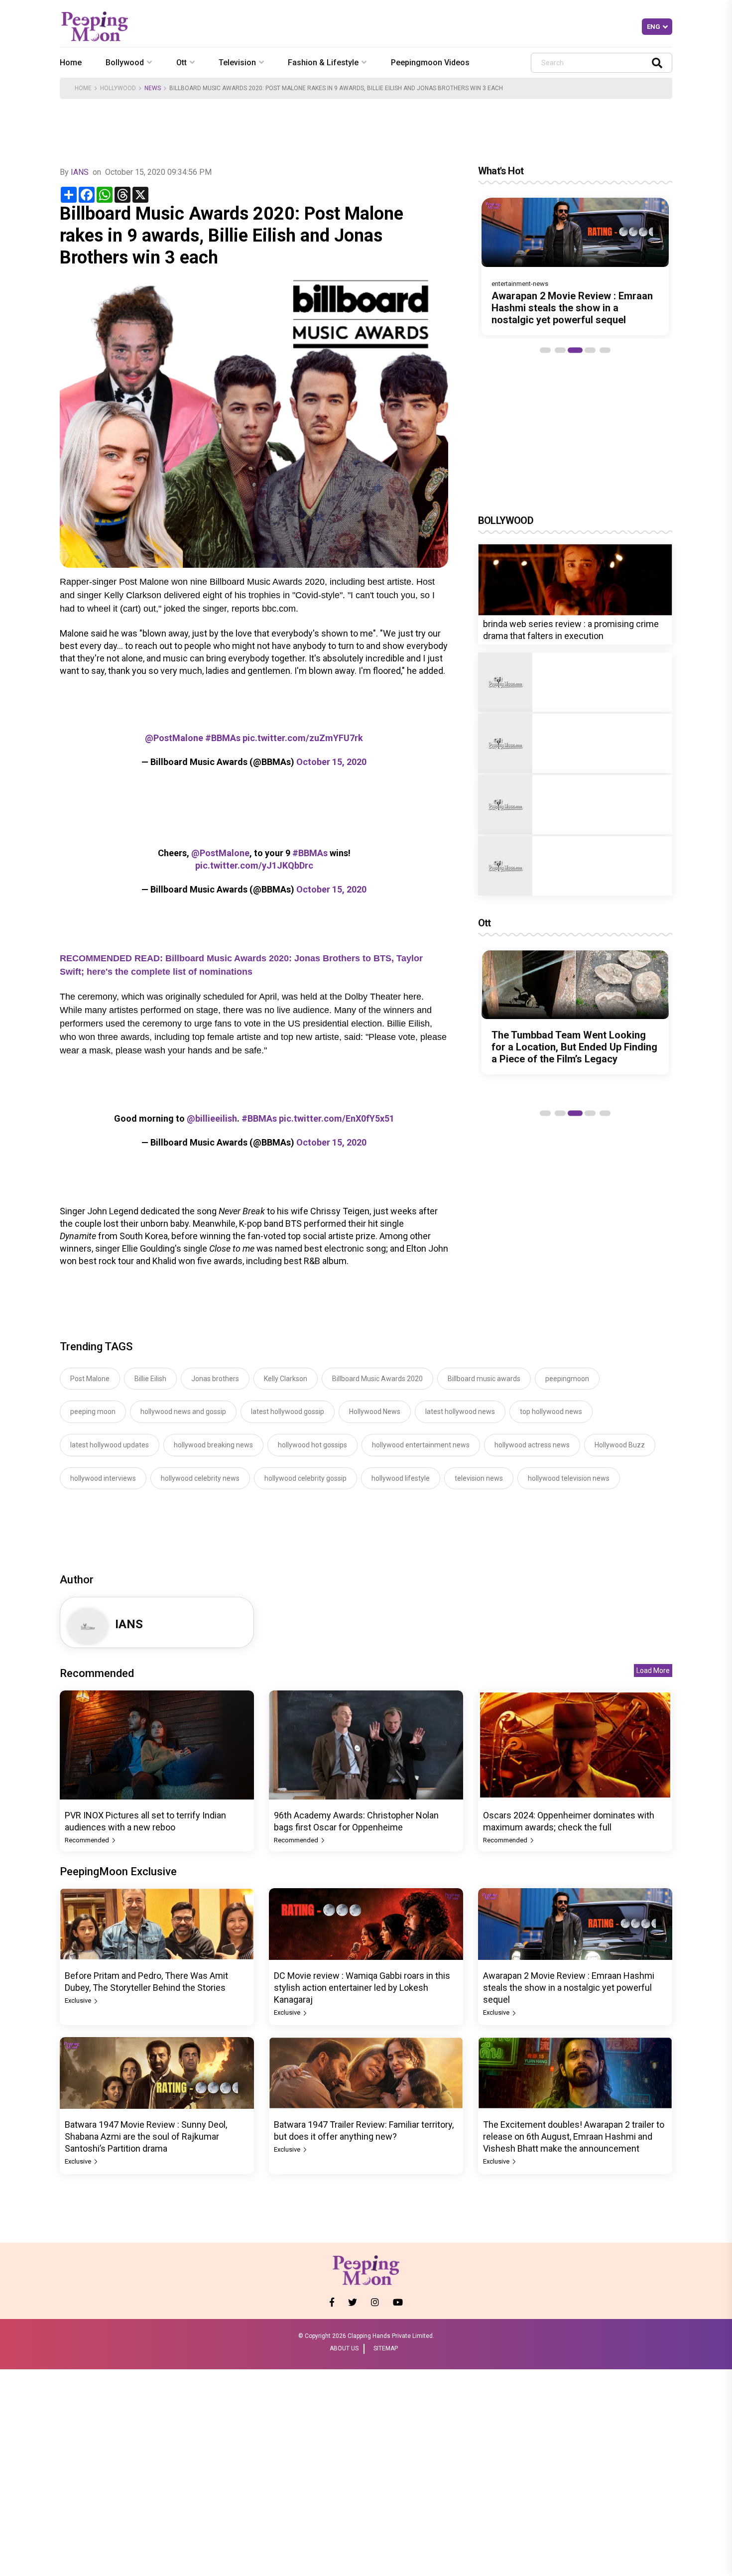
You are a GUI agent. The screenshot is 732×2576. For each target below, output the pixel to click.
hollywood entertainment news (421, 1445)
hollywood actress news (532, 1445)
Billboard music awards (484, 1379)
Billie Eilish (150, 1379)
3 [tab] (575, 350)
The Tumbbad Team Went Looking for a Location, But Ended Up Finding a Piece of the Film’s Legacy (574, 1047)
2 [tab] (560, 350)
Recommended (88, 1840)
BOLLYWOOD (506, 520)
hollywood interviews (103, 1478)
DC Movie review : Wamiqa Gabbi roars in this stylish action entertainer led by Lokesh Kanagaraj (362, 1988)
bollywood (125, 63)
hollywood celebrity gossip (305, 1478)
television (237, 63)
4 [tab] (590, 350)
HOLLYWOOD (118, 88)
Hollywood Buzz (620, 1445)
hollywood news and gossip (183, 1412)
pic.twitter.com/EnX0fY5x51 (337, 1118)
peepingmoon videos (430, 63)
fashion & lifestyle (323, 63)
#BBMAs (223, 738)
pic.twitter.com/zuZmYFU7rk (303, 738)
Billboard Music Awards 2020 (377, 1379)
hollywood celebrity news (200, 1478)
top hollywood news (551, 1412)
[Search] (657, 63)
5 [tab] (605, 350)
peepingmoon (567, 1379)
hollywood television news (569, 1478)
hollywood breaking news (213, 1445)
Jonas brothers (215, 1379)
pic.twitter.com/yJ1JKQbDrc (254, 865)
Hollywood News (375, 1412)
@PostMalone (174, 738)
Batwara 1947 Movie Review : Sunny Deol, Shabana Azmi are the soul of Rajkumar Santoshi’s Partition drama (146, 2136)
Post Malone (90, 1379)
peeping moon (93, 1412)
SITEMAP (386, 2348)
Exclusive (79, 2000)
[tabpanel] (575, 266)
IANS (80, 172)
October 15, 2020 (331, 762)
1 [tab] (545, 350)
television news (479, 1478)
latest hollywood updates (110, 1445)
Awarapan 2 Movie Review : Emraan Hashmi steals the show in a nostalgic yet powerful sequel (572, 308)
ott (182, 63)
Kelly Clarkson (286, 1379)
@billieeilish (212, 1118)
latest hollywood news (460, 1412)
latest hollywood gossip (288, 1412)
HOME (83, 88)
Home (71, 63)
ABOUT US (344, 2348)
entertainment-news (520, 284)
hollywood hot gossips (312, 1445)
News (153, 88)
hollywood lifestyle (401, 1478)
